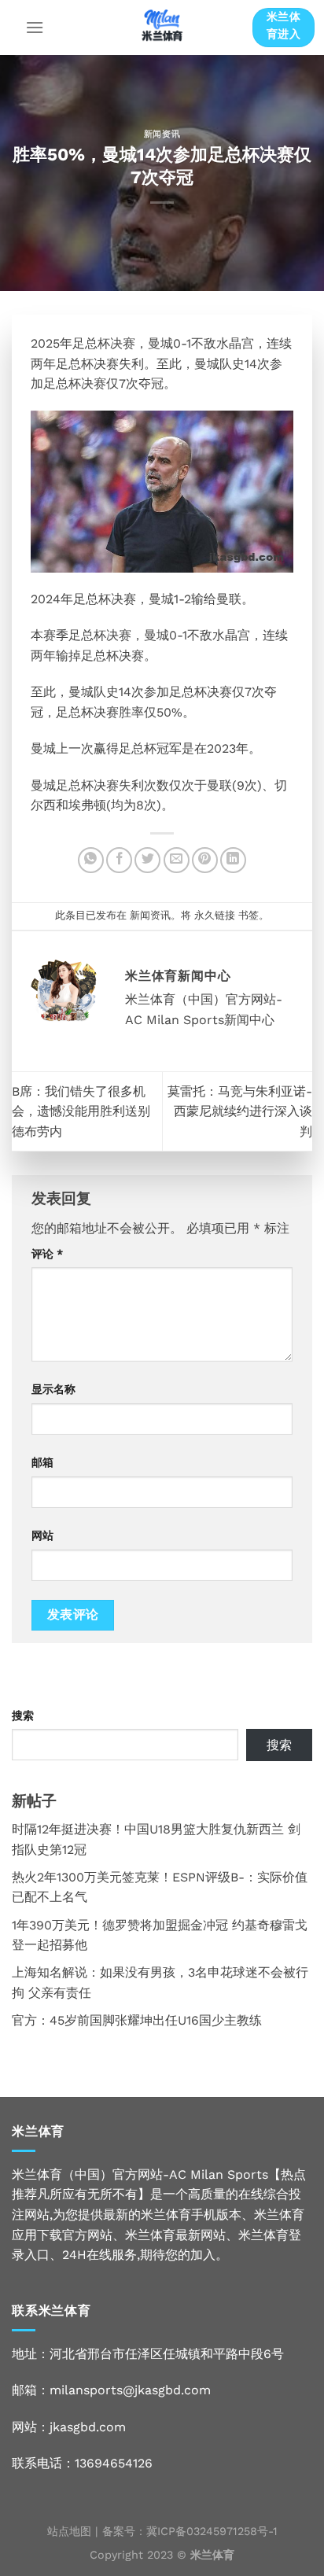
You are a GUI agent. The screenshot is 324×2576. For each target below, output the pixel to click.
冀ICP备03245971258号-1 (212, 2531)
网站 (42, 1535)
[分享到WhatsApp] (91, 860)
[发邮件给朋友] (177, 860)
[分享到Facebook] (119, 860)
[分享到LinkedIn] (233, 860)
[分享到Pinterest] (205, 860)
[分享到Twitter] (147, 860)
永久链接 (215, 915)
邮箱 (42, 1462)
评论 (47, 1254)
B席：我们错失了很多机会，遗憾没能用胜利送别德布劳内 (81, 1111)
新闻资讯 (162, 134)
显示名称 (53, 1389)
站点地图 (69, 2531)
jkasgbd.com (88, 2427)
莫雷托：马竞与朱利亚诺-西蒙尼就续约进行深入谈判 (240, 1111)
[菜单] (35, 27)
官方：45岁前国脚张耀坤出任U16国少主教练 (137, 2020)
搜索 (23, 1715)
